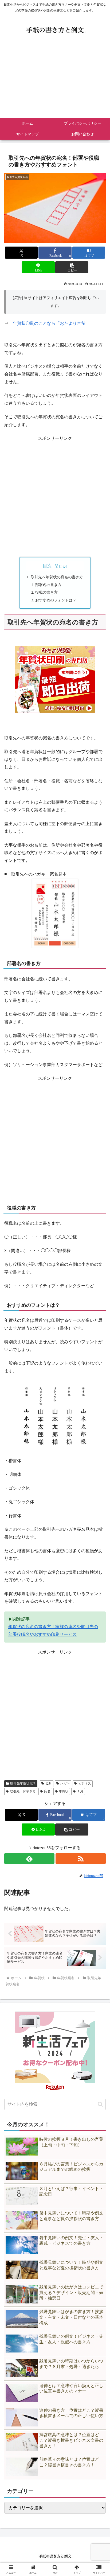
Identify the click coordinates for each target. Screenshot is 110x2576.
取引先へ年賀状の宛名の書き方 (57, 577)
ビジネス (85, 1784)
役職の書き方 (46, 592)
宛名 (47, 1791)
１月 (80, 1791)
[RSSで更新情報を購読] (81, 1859)
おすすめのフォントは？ (56, 600)
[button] (72, 267)
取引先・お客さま (23, 1791)
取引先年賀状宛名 (23, 1784)
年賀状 (64, 1791)
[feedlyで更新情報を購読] (29, 1859)
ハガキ (65, 1784)
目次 (47, 566)
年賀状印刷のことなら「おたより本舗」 (51, 323)
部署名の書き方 (48, 585)
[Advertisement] (55, 81)
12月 (49, 1784)
